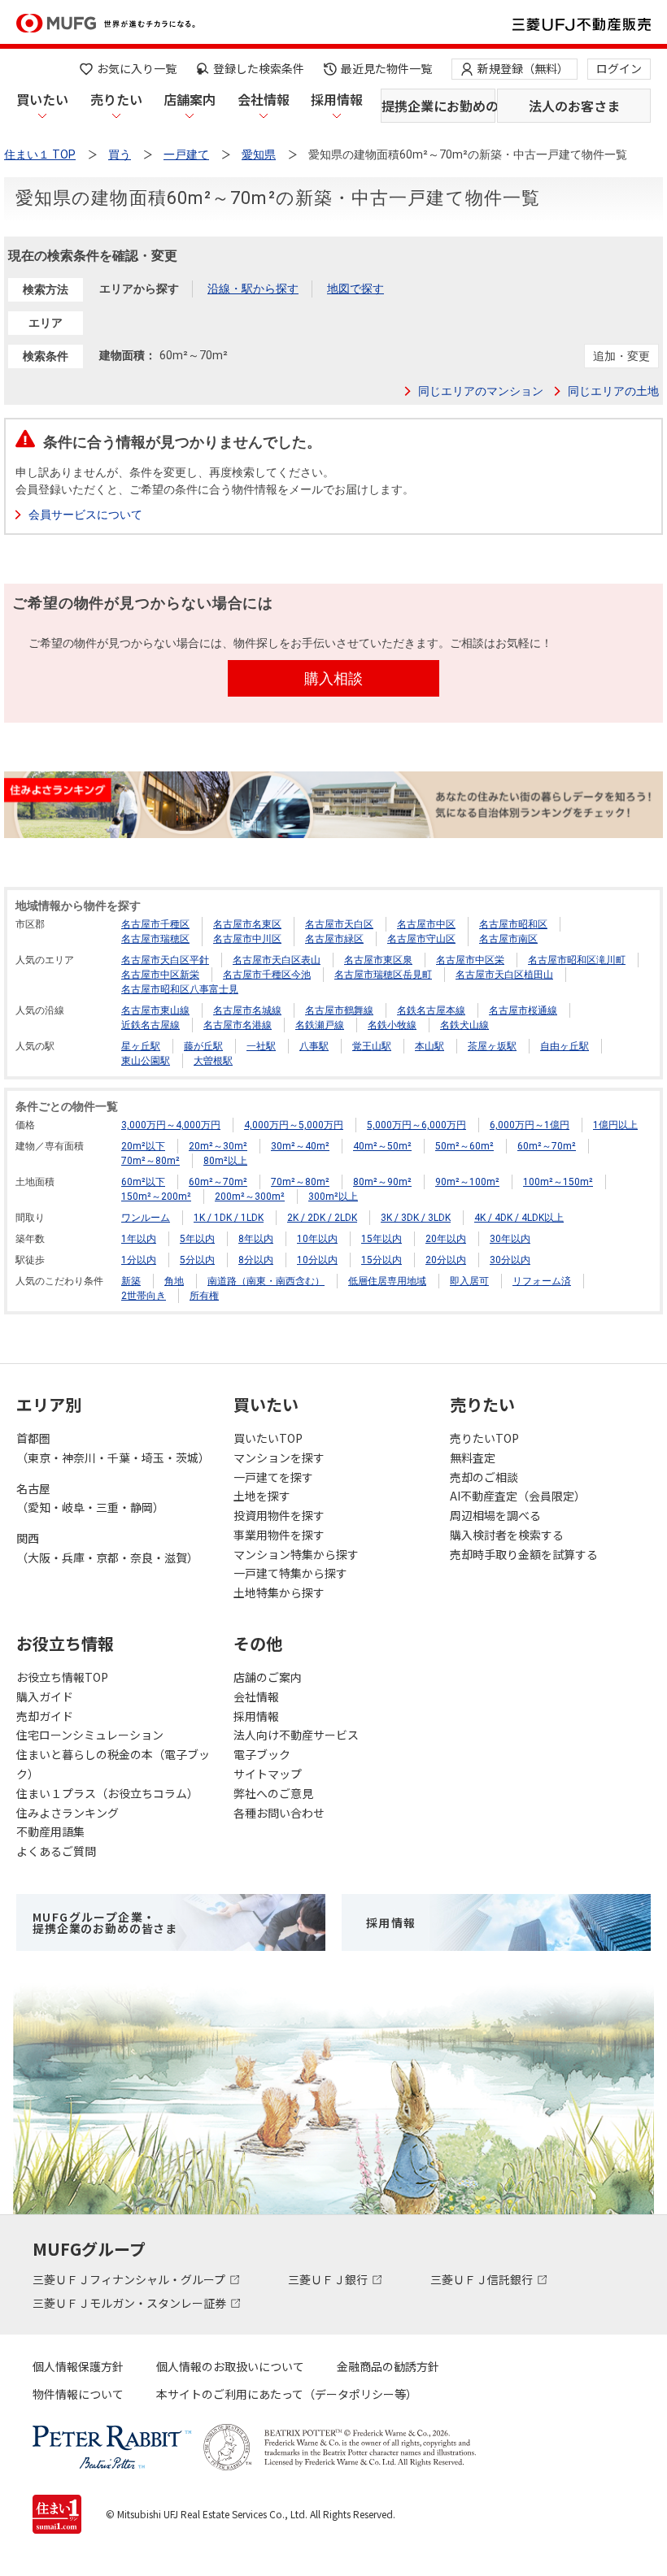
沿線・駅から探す (253, 289)
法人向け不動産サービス (296, 1735)
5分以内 (197, 1260)
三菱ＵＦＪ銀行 (329, 2279)
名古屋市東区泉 (378, 960)
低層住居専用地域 (387, 1281)
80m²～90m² (382, 1182)
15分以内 (381, 1260)
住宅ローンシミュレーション (90, 1735)
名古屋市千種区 (155, 924)
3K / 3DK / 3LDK (416, 1218)
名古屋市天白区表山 (277, 960)
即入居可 (469, 1281)
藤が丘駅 (203, 1046)
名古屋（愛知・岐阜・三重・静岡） (90, 1498)
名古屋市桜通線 (523, 1010)
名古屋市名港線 (238, 1025)
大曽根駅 (213, 1061)
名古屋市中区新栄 (160, 975)
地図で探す (355, 289)
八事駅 (314, 1046)
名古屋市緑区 (334, 939)
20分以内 (446, 1260)
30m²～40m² (300, 1146)
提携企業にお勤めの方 (438, 106)
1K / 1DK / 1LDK (229, 1218)
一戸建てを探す (273, 1477)
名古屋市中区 (426, 924)
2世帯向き (144, 1296)
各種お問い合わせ (279, 1813)
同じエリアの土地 (613, 391)
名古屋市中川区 (247, 939)
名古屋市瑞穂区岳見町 (383, 975)
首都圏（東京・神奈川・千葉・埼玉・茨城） (113, 1448)
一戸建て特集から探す (290, 1573)
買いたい (42, 99)
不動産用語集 (50, 1831)
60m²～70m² (547, 1146)
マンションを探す (279, 1457)
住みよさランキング (68, 1813)
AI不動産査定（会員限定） (518, 1496)
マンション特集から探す (296, 1554)
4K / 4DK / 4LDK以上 (519, 1218)
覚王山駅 (372, 1046)
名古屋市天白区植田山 (504, 975)
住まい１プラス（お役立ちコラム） (107, 1793)
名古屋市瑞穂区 (155, 939)
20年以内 (446, 1239)
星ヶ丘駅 (141, 1046)
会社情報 (264, 99)
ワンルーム (146, 1218)
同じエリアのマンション (481, 391)
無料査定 (473, 1457)
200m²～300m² (250, 1197)
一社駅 (261, 1046)
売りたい (116, 99)
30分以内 (510, 1260)
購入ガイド (45, 1696)
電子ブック (262, 1754)
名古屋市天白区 (339, 924)
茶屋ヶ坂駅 (492, 1046)
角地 (174, 1281)
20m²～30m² (218, 1146)
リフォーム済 (542, 1281)
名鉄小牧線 (392, 1025)
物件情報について (78, 2394)
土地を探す (262, 1496)
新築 (131, 1281)
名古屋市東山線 (155, 1010)
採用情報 (337, 99)
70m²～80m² (150, 1161)
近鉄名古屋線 (150, 1025)
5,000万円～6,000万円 (416, 1125)
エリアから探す (139, 289)
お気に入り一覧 (137, 68)
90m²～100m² (467, 1182)
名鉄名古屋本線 (431, 1010)
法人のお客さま (574, 106)
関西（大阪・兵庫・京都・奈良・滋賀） (107, 1548)
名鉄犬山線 (464, 1025)
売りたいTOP (484, 1438)
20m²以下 (143, 1146)
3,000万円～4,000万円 (171, 1125)
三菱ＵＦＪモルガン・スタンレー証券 (131, 2303)
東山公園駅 (146, 1061)
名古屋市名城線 (247, 1010)
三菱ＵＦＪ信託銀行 (483, 2279)
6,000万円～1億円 (530, 1125)
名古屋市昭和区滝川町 (577, 960)
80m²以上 (225, 1161)
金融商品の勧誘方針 (388, 2366)
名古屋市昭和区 (513, 924)
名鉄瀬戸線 (320, 1025)
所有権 (204, 1296)
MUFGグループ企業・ (105, 1922)
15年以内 (381, 1239)
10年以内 (317, 1239)
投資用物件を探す (279, 1515)
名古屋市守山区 (421, 939)
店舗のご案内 (268, 1677)
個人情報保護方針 (78, 2366)
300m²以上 (333, 1197)
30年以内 (510, 1239)
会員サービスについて (85, 515)
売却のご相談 (484, 1477)
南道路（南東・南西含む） (266, 1281)
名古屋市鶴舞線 (339, 1010)
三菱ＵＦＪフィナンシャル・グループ (130, 2279)
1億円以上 (615, 1125)
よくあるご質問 (56, 1851)
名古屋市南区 (508, 939)
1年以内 (139, 1239)
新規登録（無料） (523, 68)
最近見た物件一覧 (386, 68)
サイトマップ (268, 1774)
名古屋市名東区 (247, 924)
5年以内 (197, 1239)
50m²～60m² (464, 1146)
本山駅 (429, 1046)
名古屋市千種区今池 (267, 975)
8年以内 (256, 1239)
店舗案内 (190, 99)
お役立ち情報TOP (62, 1677)
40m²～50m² (382, 1146)
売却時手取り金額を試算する (524, 1554)
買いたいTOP (268, 1438)
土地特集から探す (279, 1592)
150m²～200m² (156, 1197)
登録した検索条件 (259, 68)
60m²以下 (143, 1182)
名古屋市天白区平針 (165, 960)
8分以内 (256, 1260)
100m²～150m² (558, 1182)
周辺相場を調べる (495, 1515)
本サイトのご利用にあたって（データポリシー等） (287, 2394)
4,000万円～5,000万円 (294, 1125)
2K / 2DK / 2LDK (322, 1218)
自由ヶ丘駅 (565, 1046)
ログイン (619, 68)
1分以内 (139, 1260)
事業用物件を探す (279, 1535)
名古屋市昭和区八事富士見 (180, 989)
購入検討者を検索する (507, 1535)
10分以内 (317, 1260)
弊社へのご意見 (273, 1793)
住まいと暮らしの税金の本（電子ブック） (113, 1764)
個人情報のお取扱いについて (230, 2366)
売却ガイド (45, 1716)
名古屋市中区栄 (470, 960)
